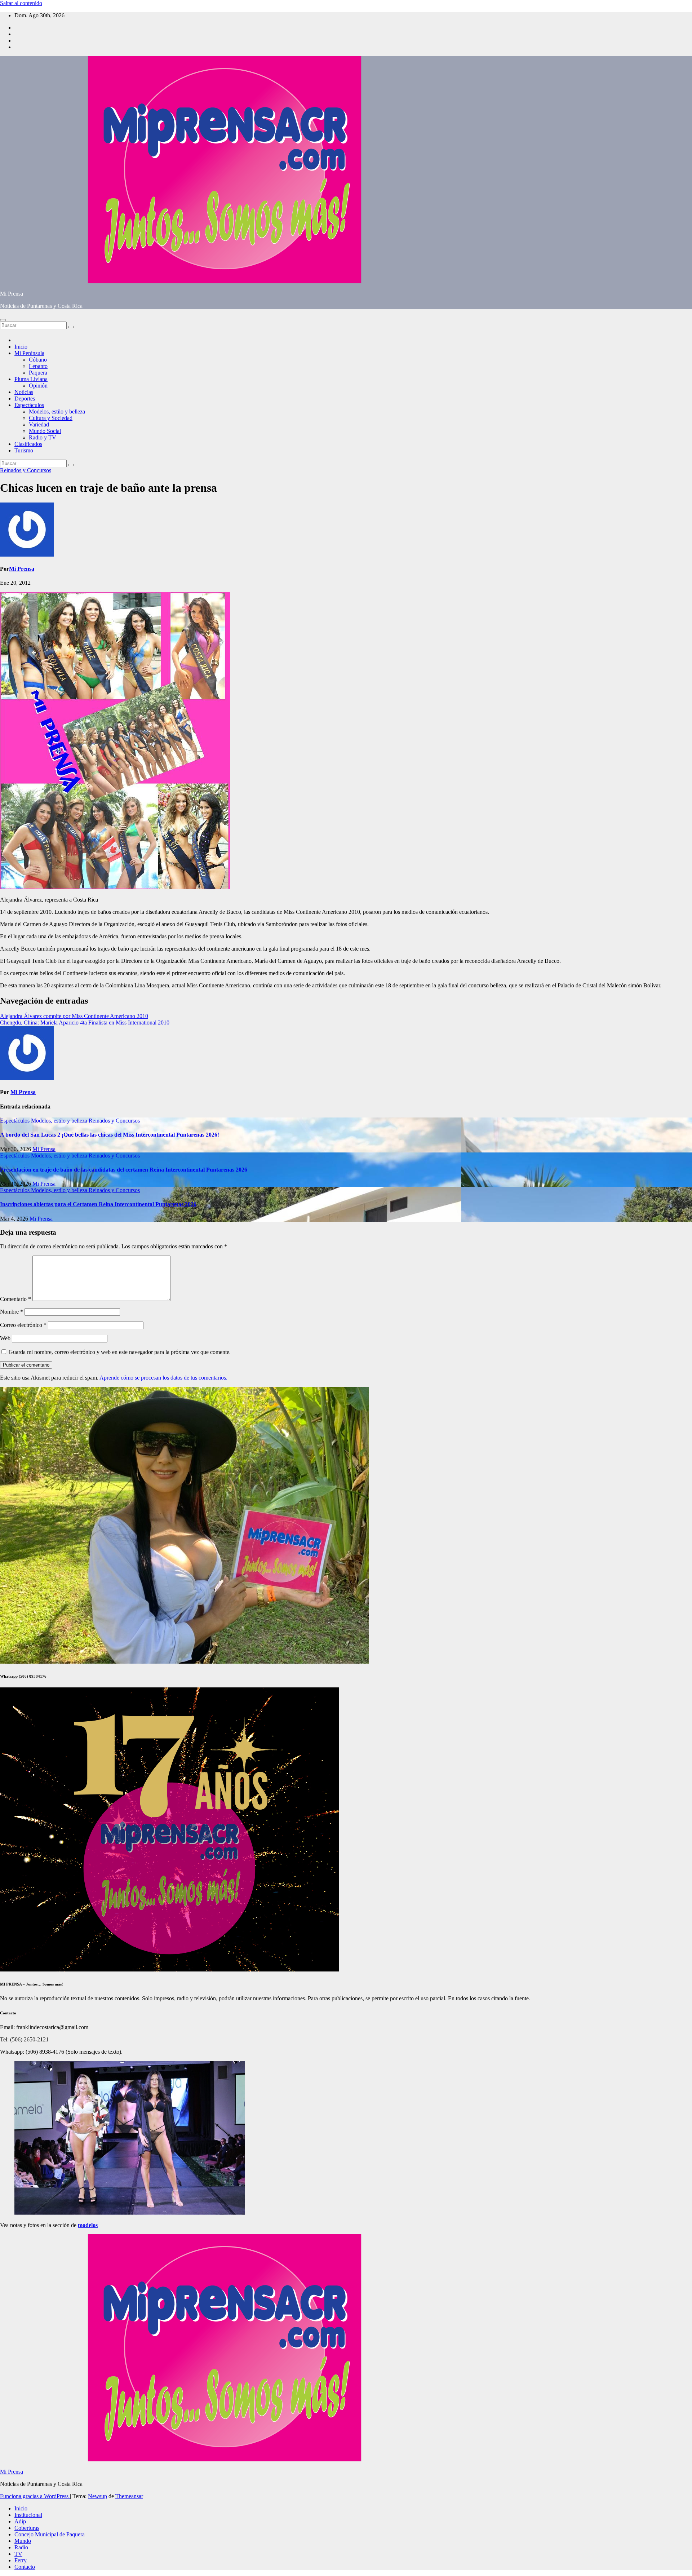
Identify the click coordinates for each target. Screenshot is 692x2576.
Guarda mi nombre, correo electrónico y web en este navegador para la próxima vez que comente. (120, 1352)
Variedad (39, 424)
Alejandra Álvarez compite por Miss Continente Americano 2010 (74, 1016)
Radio (21, 2547)
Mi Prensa (12, 294)
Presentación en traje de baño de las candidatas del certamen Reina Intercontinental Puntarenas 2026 (124, 1170)
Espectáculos (29, 405)
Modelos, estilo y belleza (57, 411)
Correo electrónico (23, 1325)
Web (5, 1338)
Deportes (25, 399)
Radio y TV (43, 437)
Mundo (23, 2541)
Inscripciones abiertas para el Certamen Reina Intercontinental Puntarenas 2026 (98, 1204)
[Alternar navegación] (3, 320)
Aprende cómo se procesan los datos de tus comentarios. (163, 1378)
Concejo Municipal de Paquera (50, 2534)
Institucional (28, 2515)
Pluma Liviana (31, 379)
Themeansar (129, 2496)
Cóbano (38, 360)
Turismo (24, 450)
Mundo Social (45, 431)
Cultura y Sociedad (51, 418)
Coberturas (27, 2528)
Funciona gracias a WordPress (35, 2496)
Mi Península (29, 353)
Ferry (21, 2560)
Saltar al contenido (21, 3)
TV (18, 2554)
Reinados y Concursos (26, 470)
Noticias (24, 392)
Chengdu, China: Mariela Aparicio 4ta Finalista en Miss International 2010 (85, 1023)
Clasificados (28, 444)
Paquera (38, 373)
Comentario (15, 1299)
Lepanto (38, 366)
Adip (20, 2521)
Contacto (25, 2567)
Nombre (12, 1312)
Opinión (38, 386)
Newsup (97, 2496)
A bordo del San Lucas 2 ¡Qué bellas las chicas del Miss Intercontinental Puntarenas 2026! (110, 1135)
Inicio (21, 347)
